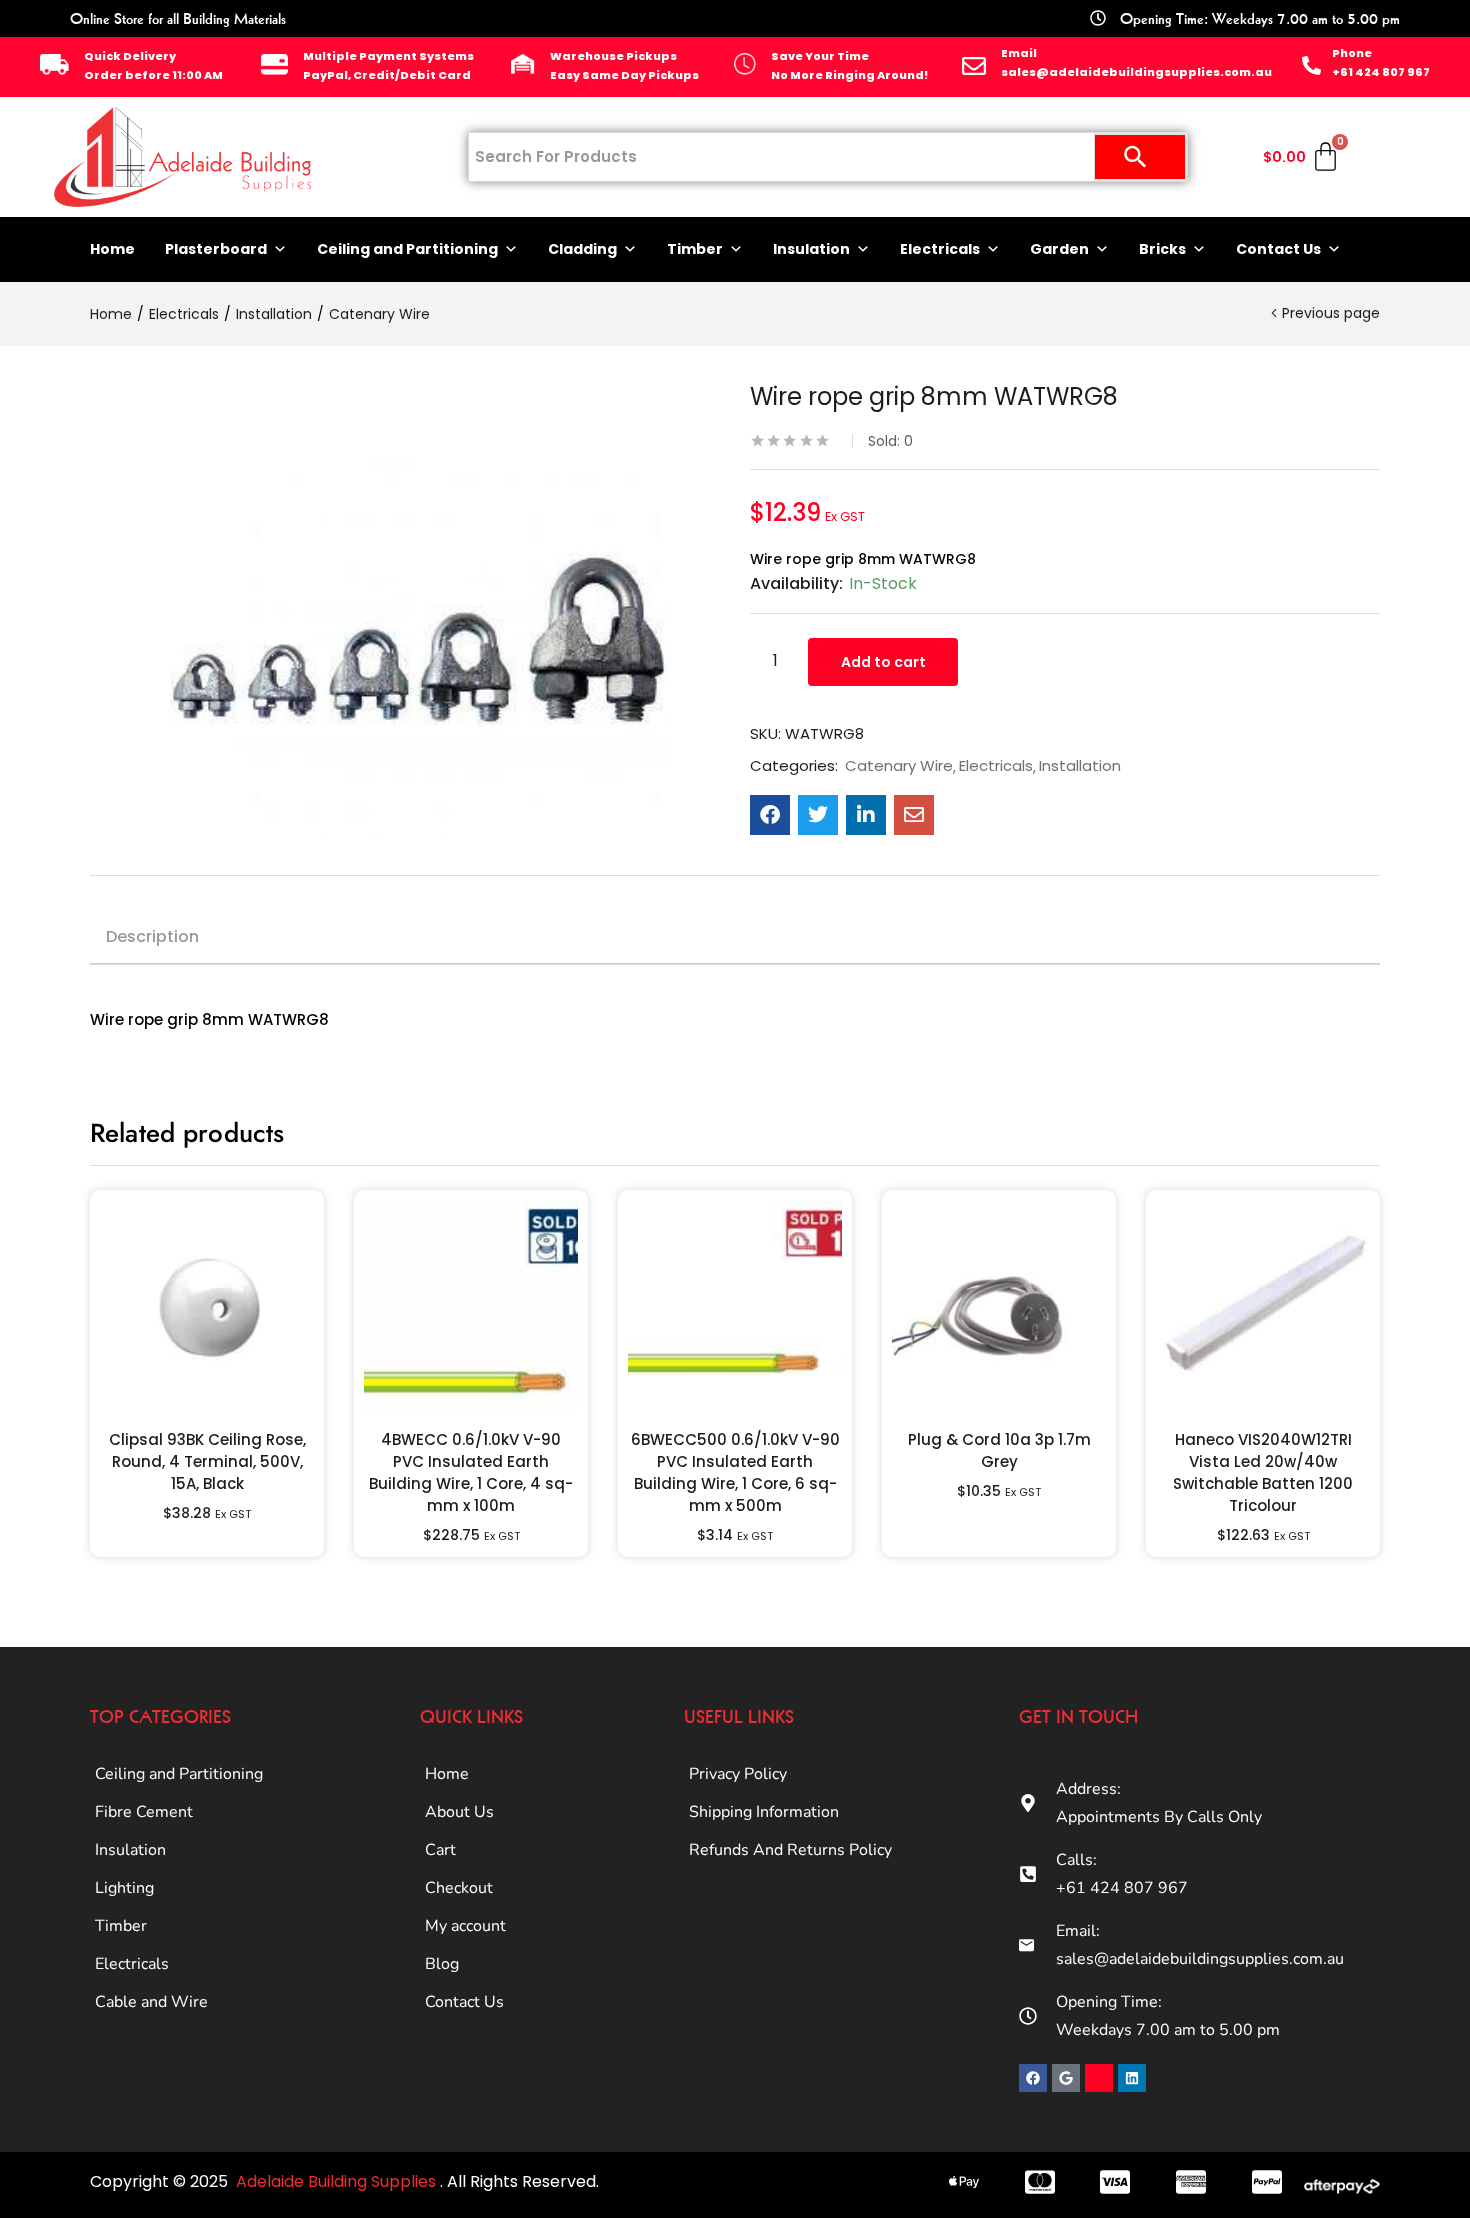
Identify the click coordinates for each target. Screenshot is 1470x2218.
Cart (440, 1850)
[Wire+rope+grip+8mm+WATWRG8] (818, 815)
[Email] (974, 66)
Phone (1352, 53)
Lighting (124, 1888)
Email (1019, 53)
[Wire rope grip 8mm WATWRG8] (770, 815)
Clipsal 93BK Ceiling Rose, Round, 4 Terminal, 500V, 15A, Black (207, 1461)
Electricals (940, 249)
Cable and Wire (151, 2002)
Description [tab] (152, 936)
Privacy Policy (738, 1774)
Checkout (459, 1888)
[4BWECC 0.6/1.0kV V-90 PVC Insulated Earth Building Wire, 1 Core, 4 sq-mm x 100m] (471, 1307)
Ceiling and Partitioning (407, 249)
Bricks (1162, 249)
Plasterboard (216, 249)
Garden (1059, 249)
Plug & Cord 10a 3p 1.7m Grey (999, 1450)
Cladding (582, 249)
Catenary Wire (379, 314)
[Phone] (1311, 65)
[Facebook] (1033, 2078)
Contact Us (1278, 249)
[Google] (1066, 2078)
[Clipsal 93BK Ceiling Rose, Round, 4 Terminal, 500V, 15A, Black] (207, 1307)
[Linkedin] (1132, 2078)
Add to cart (883, 662)
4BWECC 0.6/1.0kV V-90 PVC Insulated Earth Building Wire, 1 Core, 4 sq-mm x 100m (471, 1472)
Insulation (811, 249)
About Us (459, 1812)
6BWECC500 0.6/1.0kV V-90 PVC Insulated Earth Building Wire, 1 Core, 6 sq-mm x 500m (735, 1472)
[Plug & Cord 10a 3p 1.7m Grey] (999, 1307)
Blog (442, 1964)
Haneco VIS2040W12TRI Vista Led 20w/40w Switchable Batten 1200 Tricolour (1263, 1472)
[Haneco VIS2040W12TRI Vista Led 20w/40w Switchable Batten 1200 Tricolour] (1263, 1307)
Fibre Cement (144, 1812)
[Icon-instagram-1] (1099, 2078)
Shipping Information (764, 1812)
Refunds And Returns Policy (790, 1850)
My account (465, 1926)
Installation (274, 314)
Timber (695, 249)
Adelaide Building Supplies (338, 2181)
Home (112, 249)
